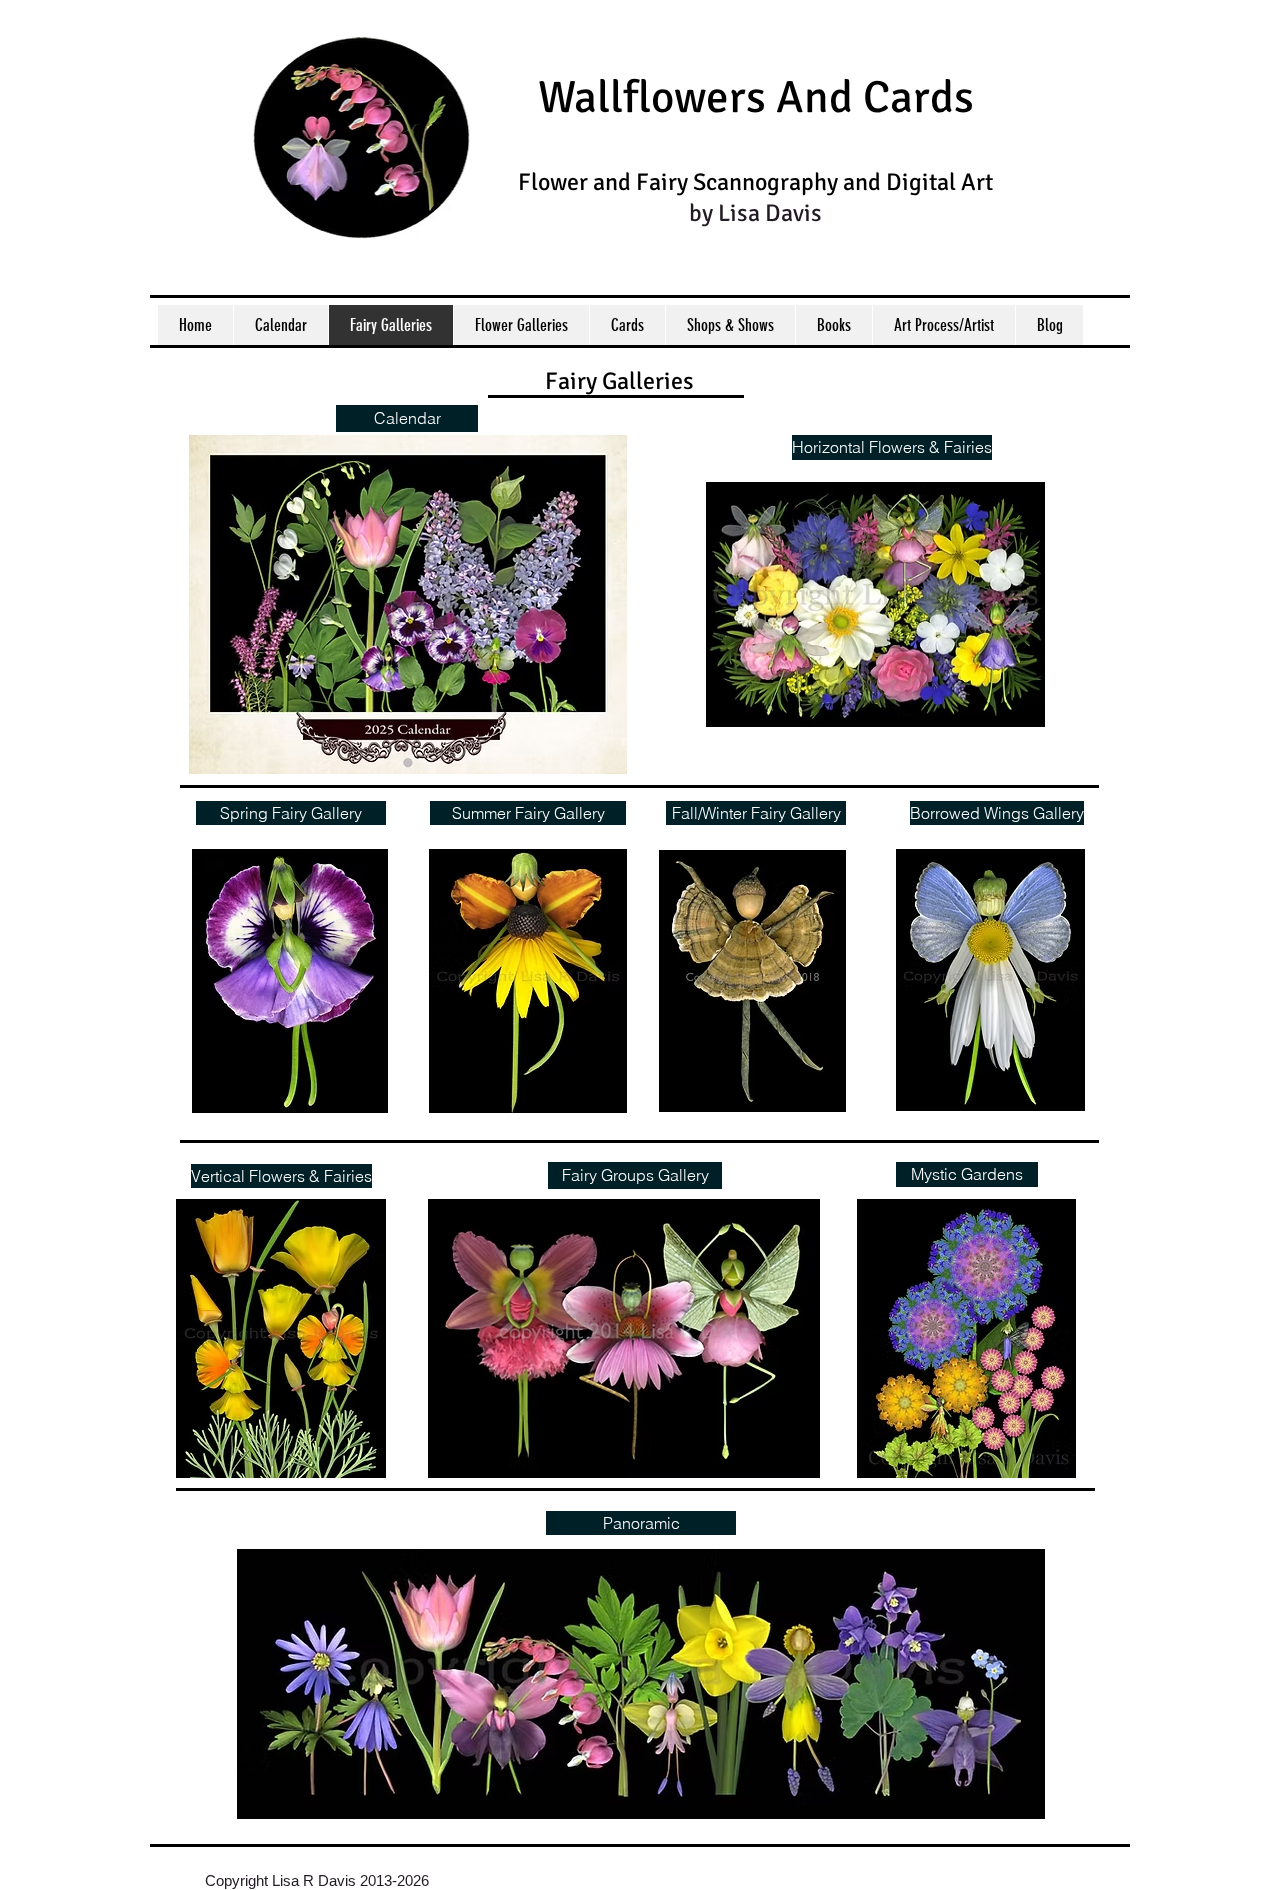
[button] (967, 1174)
